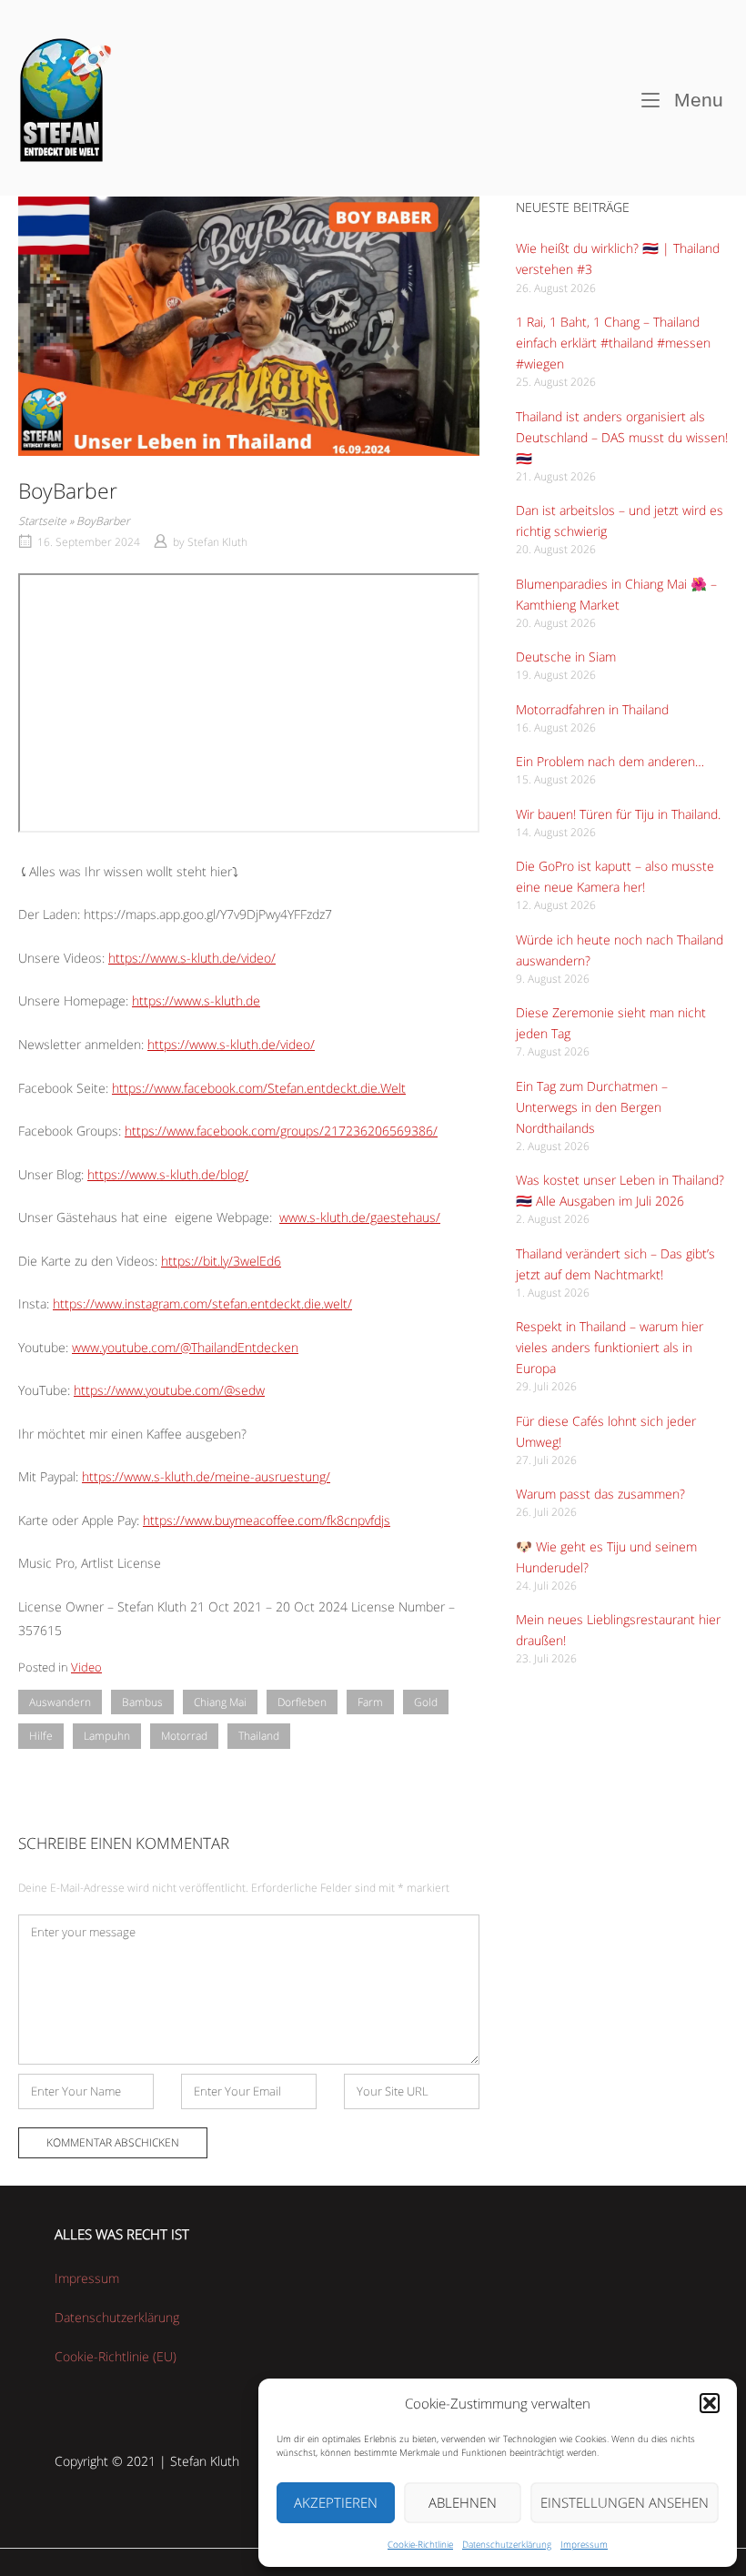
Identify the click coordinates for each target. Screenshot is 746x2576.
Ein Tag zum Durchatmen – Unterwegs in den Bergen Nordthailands (592, 1107)
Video (86, 1667)
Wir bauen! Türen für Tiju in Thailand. (618, 814)
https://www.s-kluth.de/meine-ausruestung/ (206, 1476)
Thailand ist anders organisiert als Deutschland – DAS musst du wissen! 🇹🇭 (622, 437)
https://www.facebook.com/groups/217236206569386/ (281, 1131)
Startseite (42, 521)
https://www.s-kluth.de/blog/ (168, 1174)
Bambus (142, 1702)
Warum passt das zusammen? (600, 1494)
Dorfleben (302, 1702)
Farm (370, 1702)
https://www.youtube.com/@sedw (169, 1390)
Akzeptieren (336, 2502)
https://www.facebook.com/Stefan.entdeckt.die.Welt (259, 1088)
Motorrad (184, 1736)
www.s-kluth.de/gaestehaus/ (360, 1217)
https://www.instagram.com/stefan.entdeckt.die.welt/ (202, 1303)
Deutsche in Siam (566, 657)
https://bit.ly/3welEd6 (221, 1261)
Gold (426, 1702)
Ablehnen (463, 2502)
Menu (696, 99)
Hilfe (41, 1736)
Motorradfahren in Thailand (592, 709)
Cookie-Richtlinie (420, 2544)
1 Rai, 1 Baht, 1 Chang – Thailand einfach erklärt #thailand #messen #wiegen (613, 343)
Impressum (584, 2544)
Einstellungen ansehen (625, 2502)
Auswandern (60, 1702)
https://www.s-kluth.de (196, 1000)
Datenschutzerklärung (507, 2544)
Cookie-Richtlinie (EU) (116, 2356)
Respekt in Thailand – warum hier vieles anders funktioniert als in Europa (610, 1347)
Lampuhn (107, 1736)
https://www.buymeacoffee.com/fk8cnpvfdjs (267, 1520)
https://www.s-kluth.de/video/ (192, 958)
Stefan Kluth (217, 542)
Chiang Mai (220, 1702)
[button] (710, 2403)
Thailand (259, 1736)
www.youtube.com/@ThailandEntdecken (185, 1347)
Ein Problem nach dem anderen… (610, 761)
